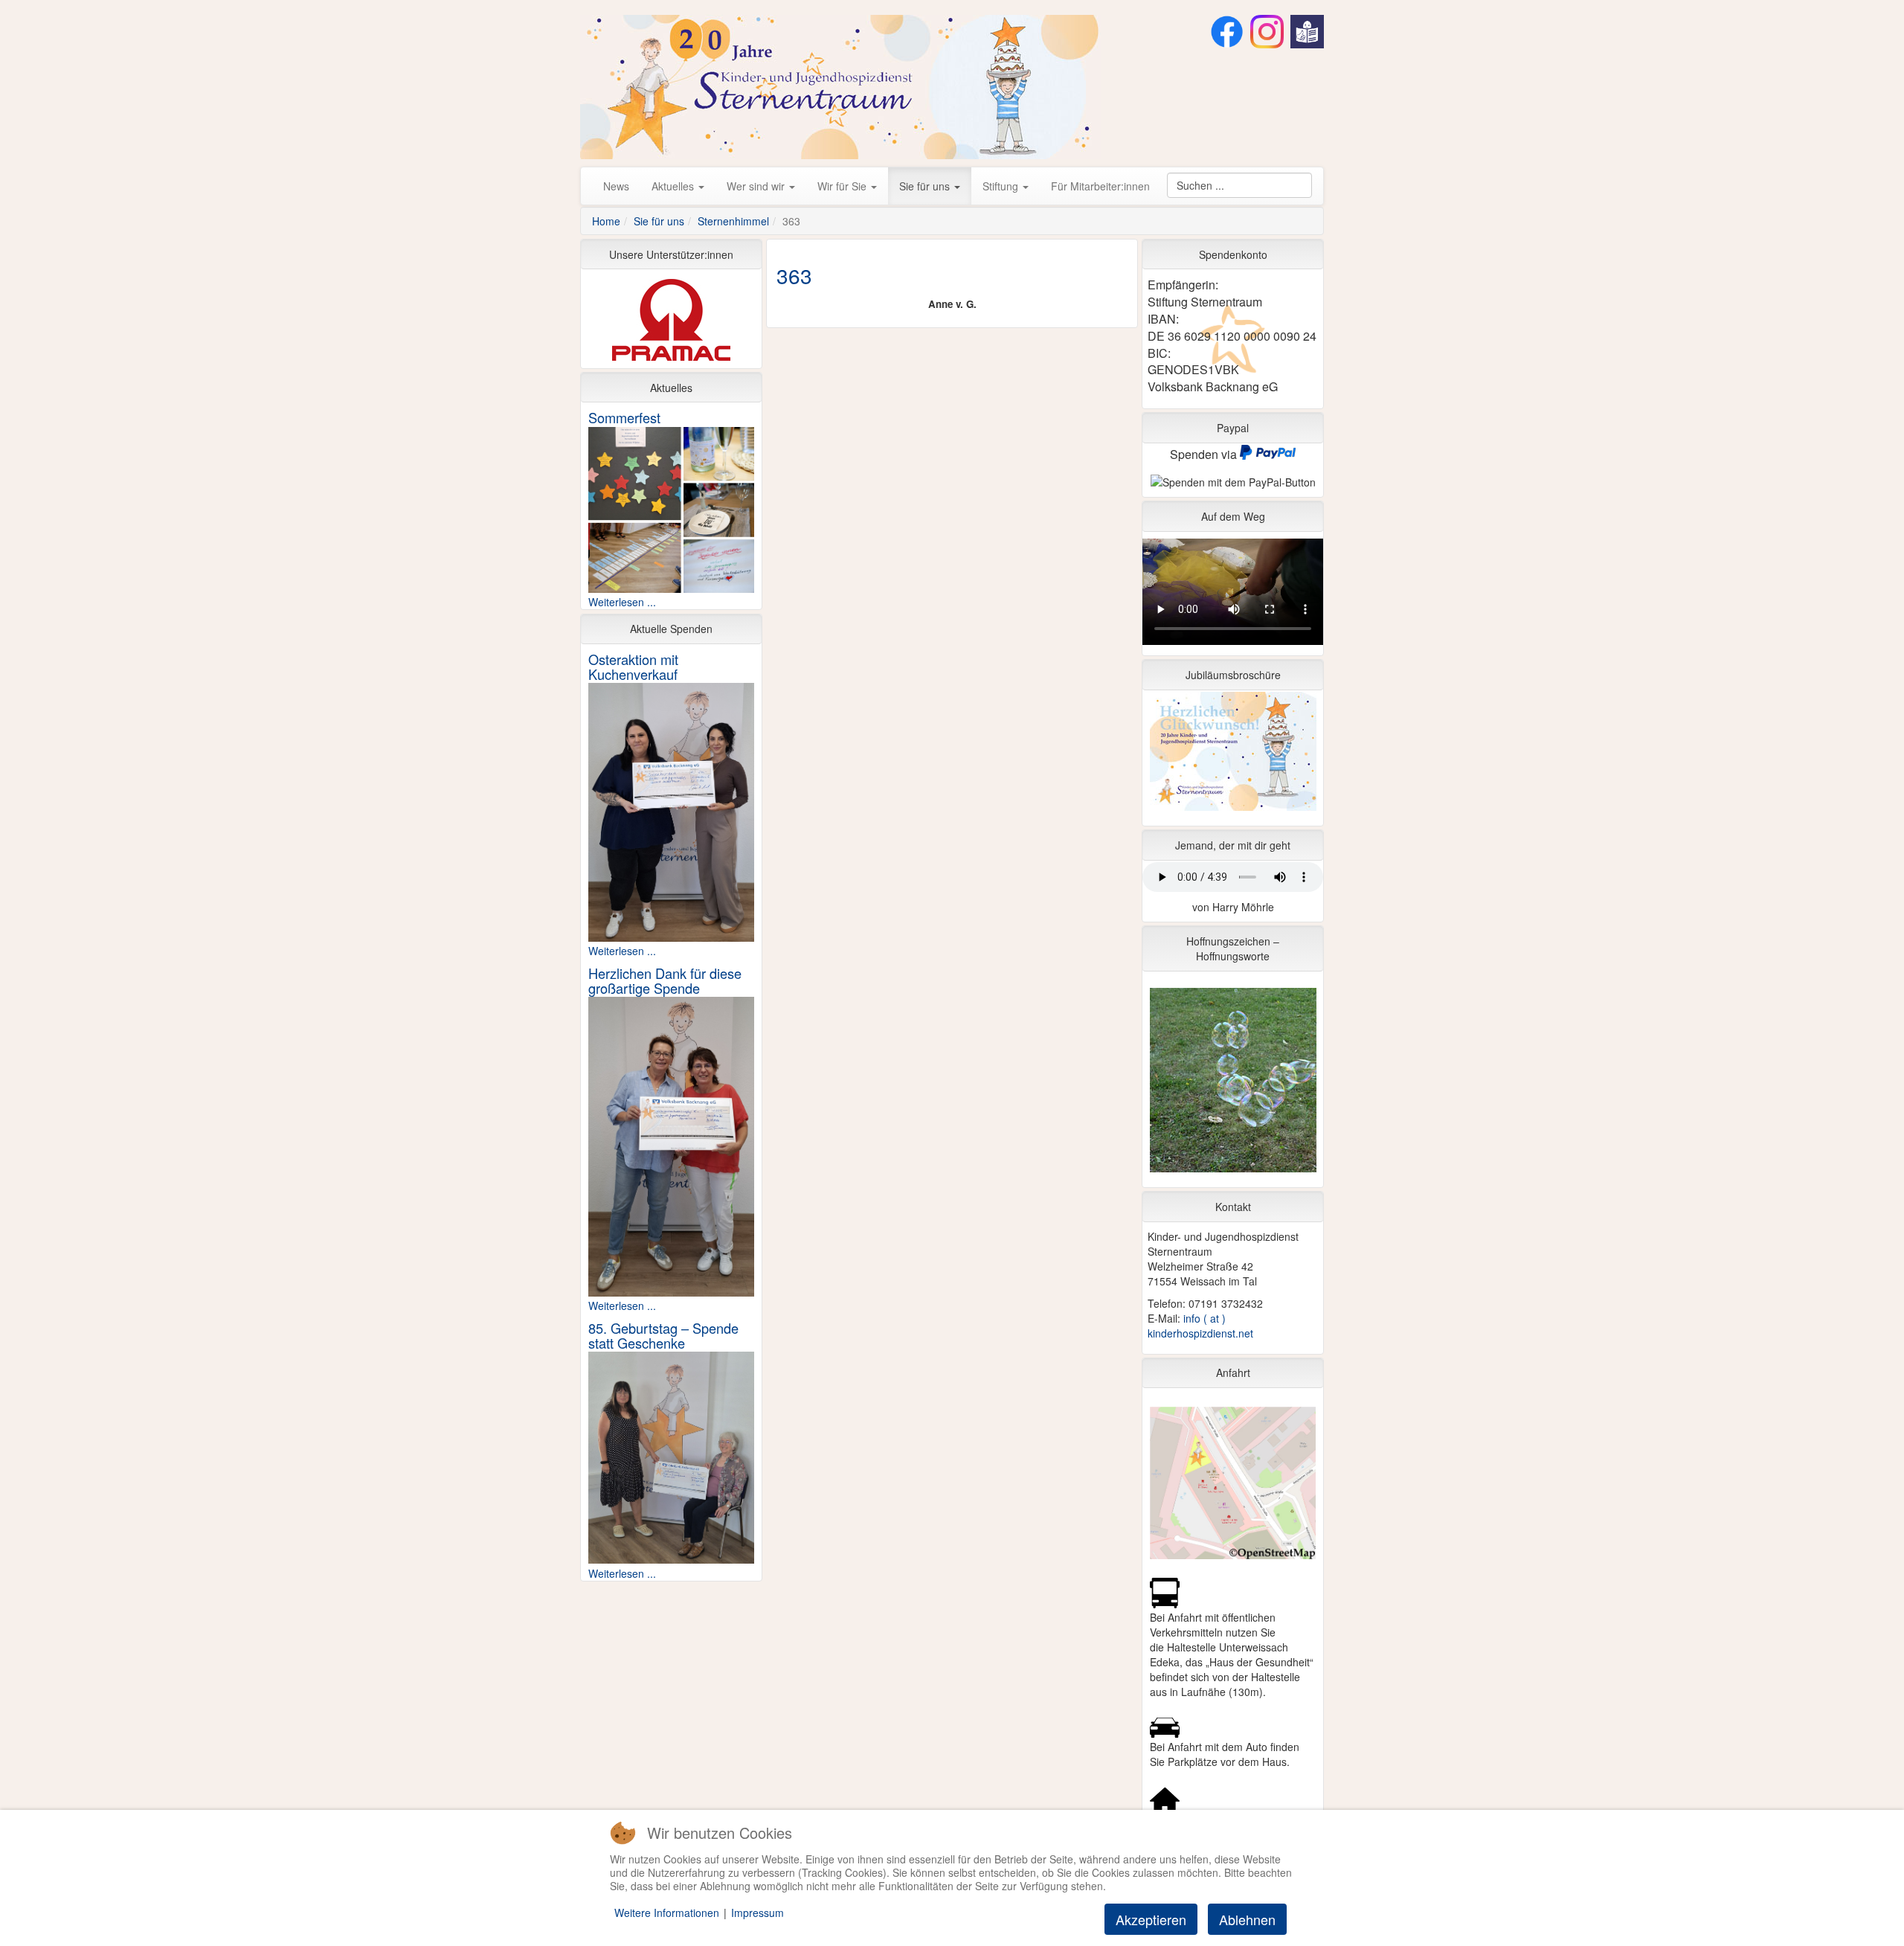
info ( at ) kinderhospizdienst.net (1200, 1326)
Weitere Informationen (667, 1913)
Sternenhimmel (733, 221)
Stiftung (1002, 186)
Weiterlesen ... (622, 602)
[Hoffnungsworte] (1233, 1084)
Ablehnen (1247, 1919)
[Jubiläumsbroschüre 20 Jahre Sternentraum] (1233, 755)
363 (794, 275)
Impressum (758, 1913)
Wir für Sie (843, 186)
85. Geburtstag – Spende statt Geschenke (663, 1335)
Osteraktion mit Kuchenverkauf (633, 667)
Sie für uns (926, 186)
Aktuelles (674, 186)
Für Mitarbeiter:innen (1100, 186)
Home (606, 221)
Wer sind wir (757, 186)
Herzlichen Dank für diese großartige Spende (665, 980)
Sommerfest (624, 417)
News (616, 186)
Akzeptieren (1151, 1919)
